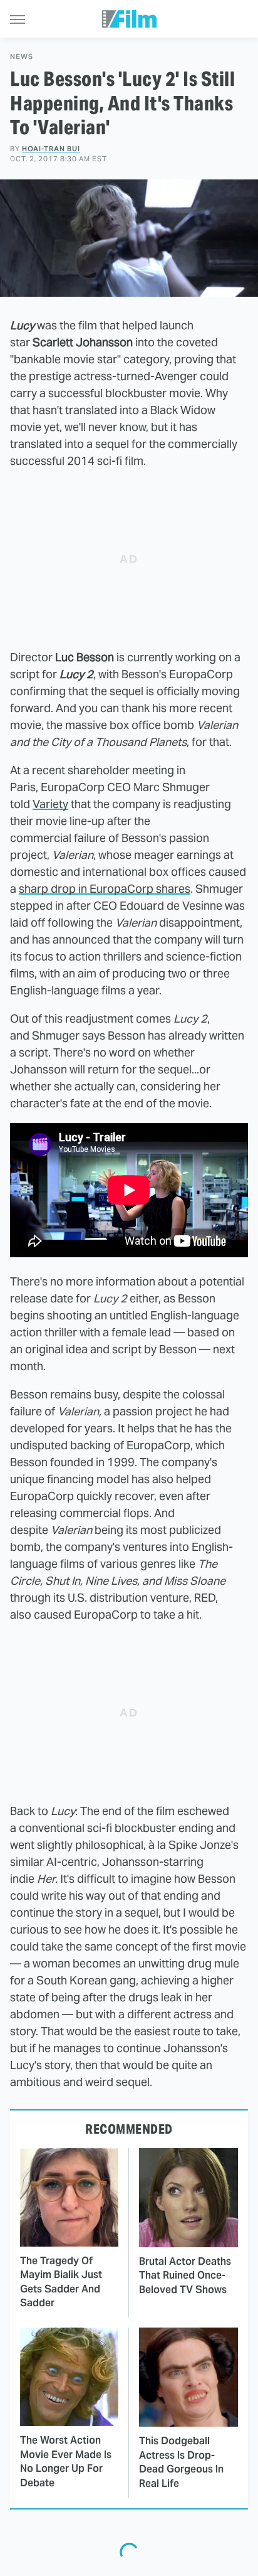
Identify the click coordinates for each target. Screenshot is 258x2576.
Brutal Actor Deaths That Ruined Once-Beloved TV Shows (185, 2275)
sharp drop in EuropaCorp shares (105, 889)
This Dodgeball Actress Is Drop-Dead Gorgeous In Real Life (181, 2462)
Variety (50, 804)
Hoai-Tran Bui (51, 149)
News (22, 57)
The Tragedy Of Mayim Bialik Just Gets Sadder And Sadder (61, 2282)
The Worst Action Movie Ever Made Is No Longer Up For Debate (66, 2461)
